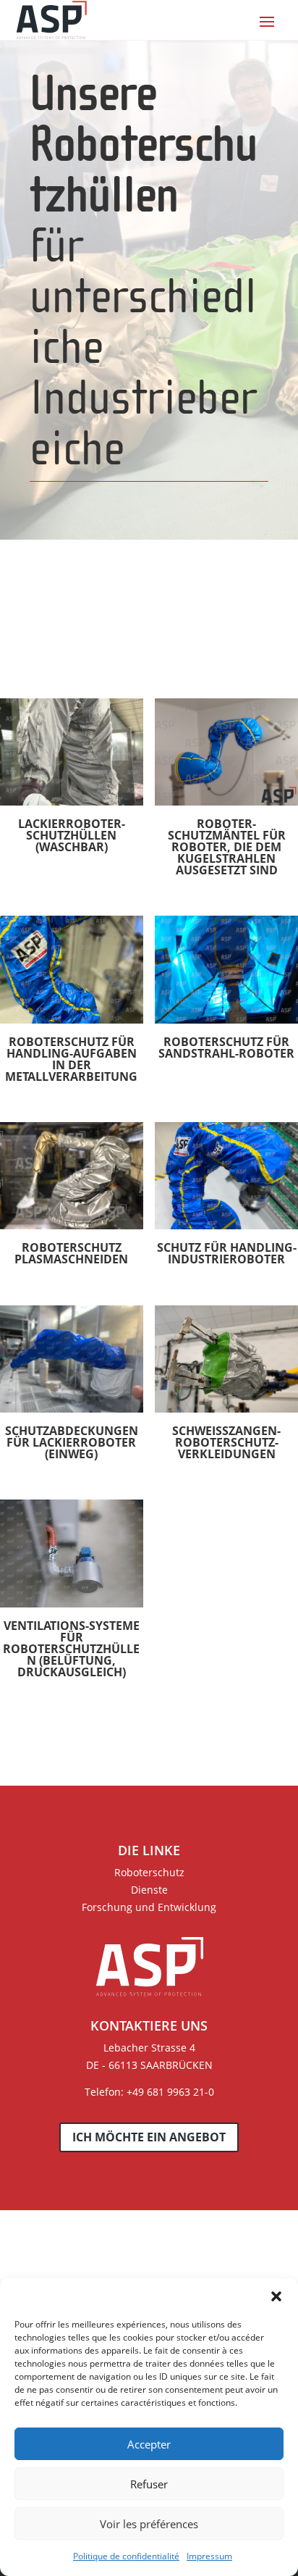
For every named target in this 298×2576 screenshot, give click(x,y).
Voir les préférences (149, 2524)
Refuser (149, 2484)
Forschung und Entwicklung (149, 1907)
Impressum (209, 2556)
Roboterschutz (149, 1872)
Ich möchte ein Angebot (149, 2137)
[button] (276, 2296)
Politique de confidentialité (126, 2556)
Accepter (149, 2444)
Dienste (149, 1890)
